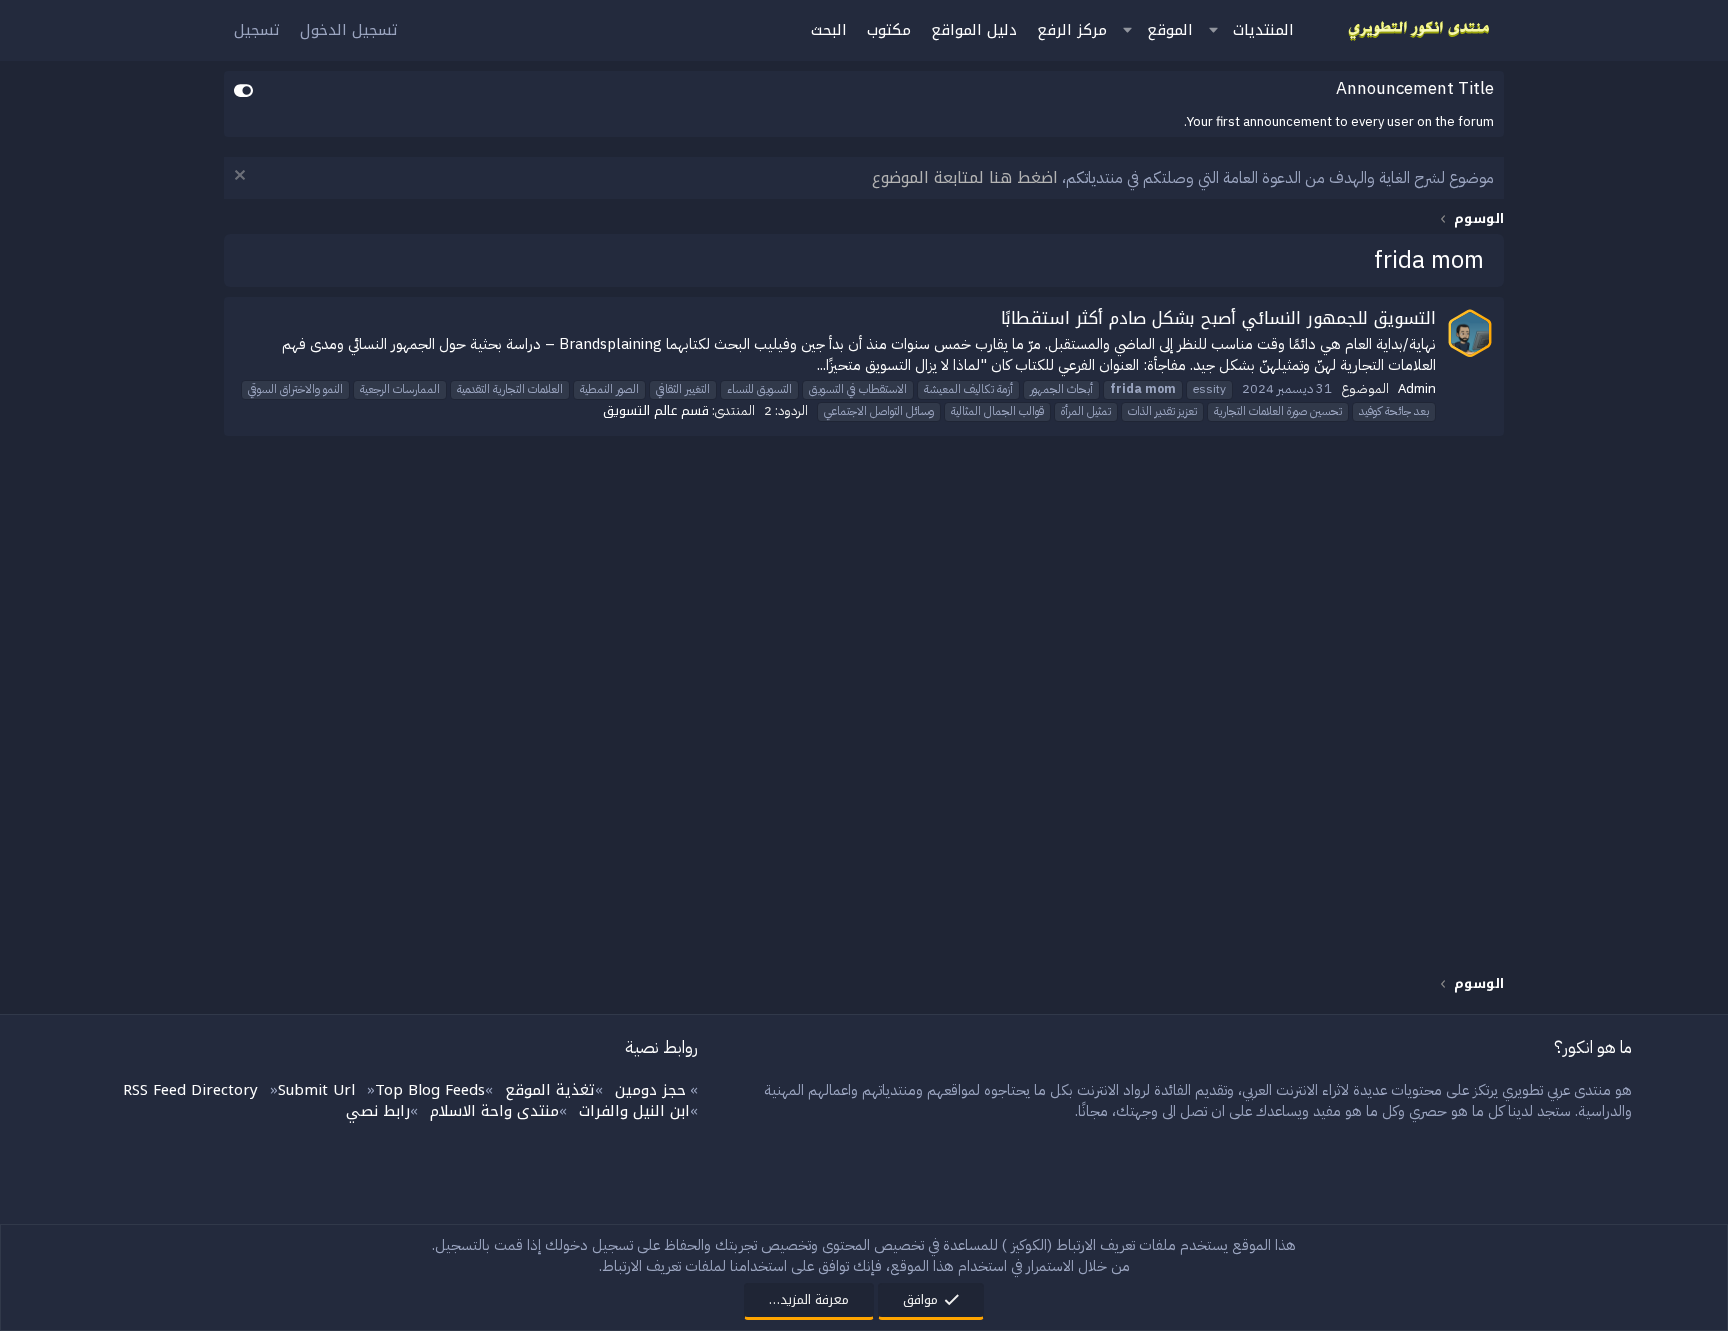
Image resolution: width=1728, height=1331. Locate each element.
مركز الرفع (1072, 30)
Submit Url (316, 1090)
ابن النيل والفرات (634, 1111)
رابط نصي (378, 1111)
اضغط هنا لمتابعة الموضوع (965, 177)
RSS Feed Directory (190, 1090)
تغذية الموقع (550, 1090)
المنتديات (1263, 30)
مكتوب (889, 30)
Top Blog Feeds (430, 1090)
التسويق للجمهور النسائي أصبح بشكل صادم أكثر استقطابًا (1218, 318)
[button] (1213, 30)
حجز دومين (650, 1090)
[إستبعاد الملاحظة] (242, 177)
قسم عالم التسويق (656, 410)
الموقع (1170, 30)
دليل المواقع (974, 30)
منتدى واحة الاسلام (494, 1111)
